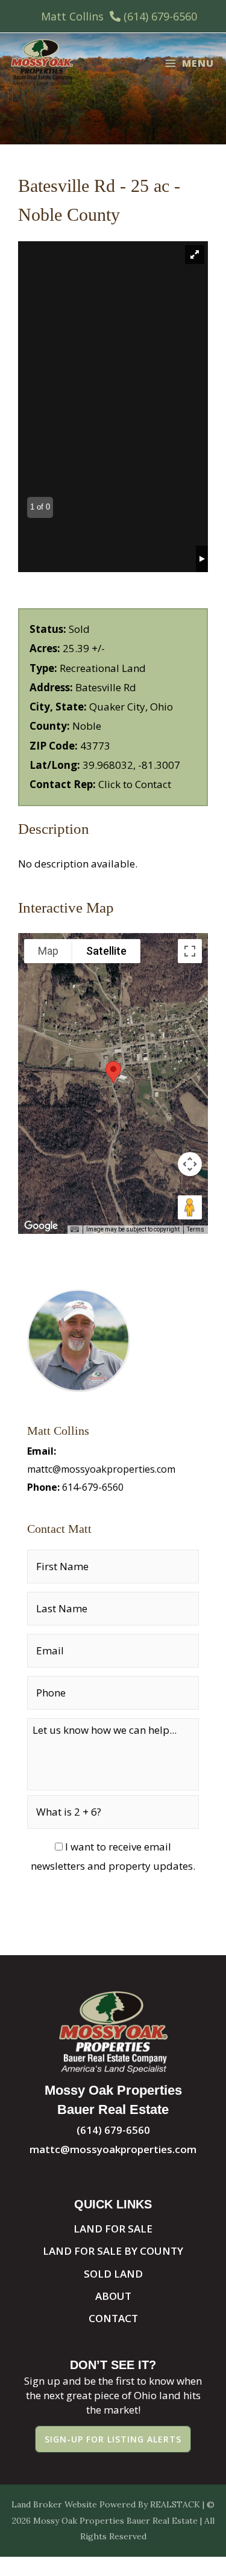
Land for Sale (113, 2229)
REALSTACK (175, 2504)
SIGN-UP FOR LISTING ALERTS (113, 2439)
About (113, 2296)
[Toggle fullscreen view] (190, 951)
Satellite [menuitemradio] (106, 951)
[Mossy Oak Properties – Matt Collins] (42, 63)
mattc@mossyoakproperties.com (101, 1469)
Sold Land (113, 2274)
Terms (196, 1229)
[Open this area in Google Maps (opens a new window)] (41, 1226)
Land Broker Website (54, 2504)
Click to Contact (135, 784)
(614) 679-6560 (160, 16)
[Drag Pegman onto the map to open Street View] (190, 1207)
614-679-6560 (93, 1487)
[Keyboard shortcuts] (75, 1230)
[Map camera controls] (190, 1164)
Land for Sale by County (113, 2251)
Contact (113, 2318)
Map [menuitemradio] (48, 951)
